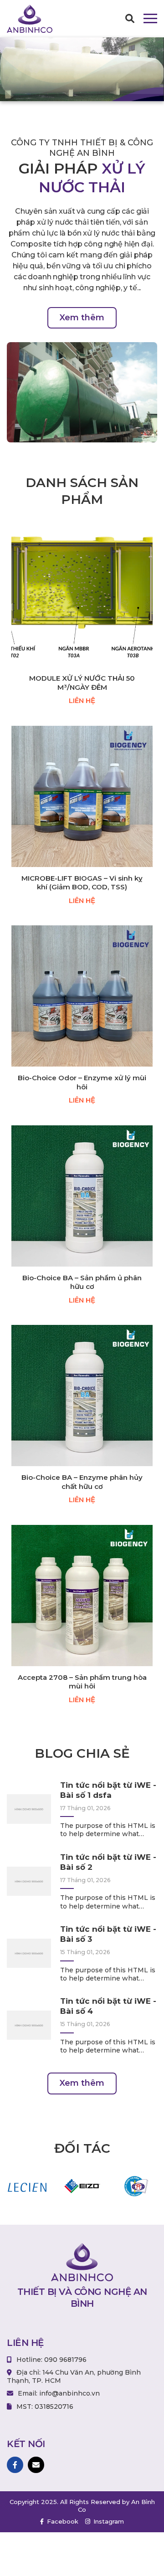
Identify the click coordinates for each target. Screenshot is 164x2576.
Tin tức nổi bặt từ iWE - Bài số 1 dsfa (108, 1790)
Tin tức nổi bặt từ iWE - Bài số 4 (108, 2006)
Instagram (108, 2521)
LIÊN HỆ (82, 700)
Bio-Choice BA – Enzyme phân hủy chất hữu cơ (82, 1482)
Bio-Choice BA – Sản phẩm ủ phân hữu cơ (82, 1282)
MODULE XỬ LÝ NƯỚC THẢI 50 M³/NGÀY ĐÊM (82, 683)
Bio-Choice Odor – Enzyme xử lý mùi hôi (82, 1082)
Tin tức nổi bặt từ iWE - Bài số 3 (108, 1934)
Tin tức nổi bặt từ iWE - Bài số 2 (108, 1862)
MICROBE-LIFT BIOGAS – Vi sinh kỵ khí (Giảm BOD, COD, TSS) (82, 883)
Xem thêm (82, 318)
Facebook (62, 2521)
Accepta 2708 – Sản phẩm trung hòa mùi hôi (82, 1682)
